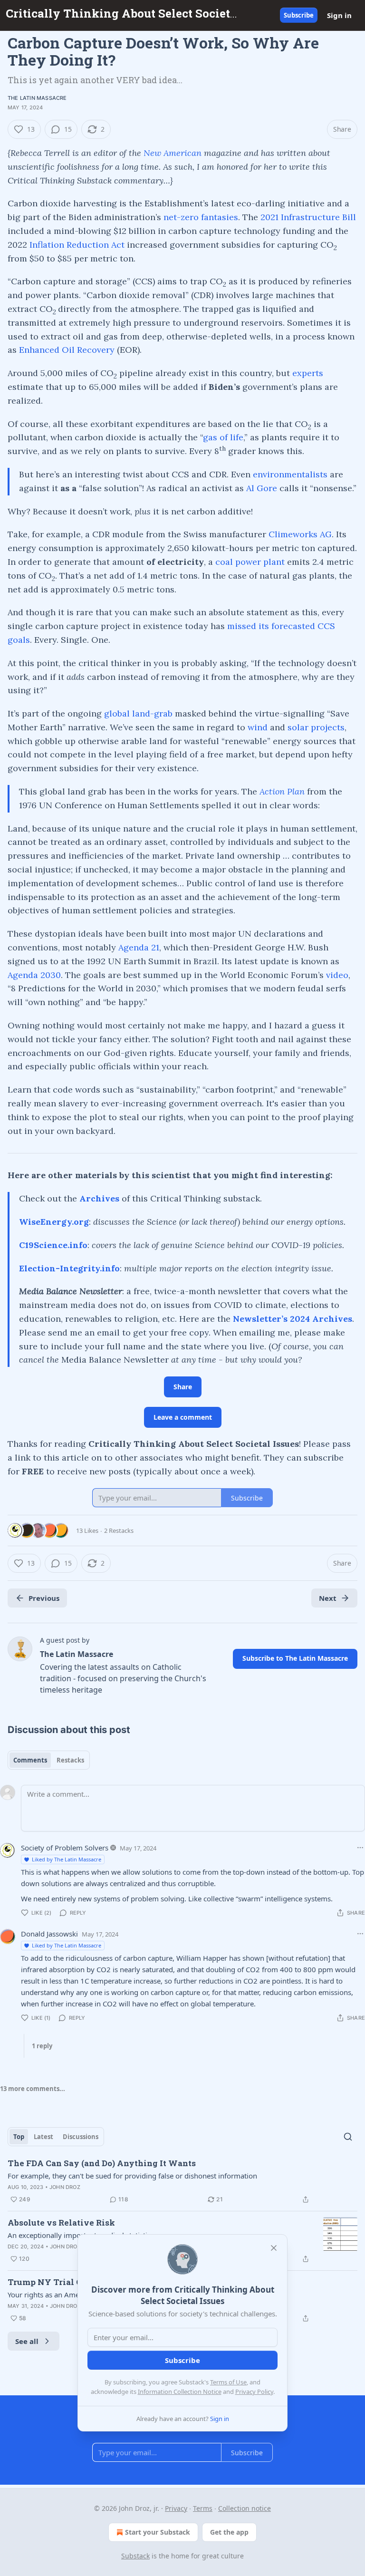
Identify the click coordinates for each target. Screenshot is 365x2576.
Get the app (229, 2532)
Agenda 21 (139, 947)
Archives (99, 1198)
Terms (203, 2508)
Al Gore (262, 488)
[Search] (348, 2137)
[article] (182, 2181)
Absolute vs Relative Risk (61, 2223)
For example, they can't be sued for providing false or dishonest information (132, 2176)
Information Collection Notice (180, 2392)
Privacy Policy (254, 2392)
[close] (274, 2248)
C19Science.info (53, 1245)
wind (258, 727)
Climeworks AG (300, 534)
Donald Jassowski (49, 1934)
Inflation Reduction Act (77, 245)
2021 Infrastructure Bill (308, 217)
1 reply (42, 2046)
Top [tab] (19, 2137)
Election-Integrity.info (69, 1268)
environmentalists (290, 474)
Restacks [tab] (70, 1760)
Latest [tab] (43, 2137)
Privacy (176, 2508)
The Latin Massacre (37, 98)
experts (308, 373)
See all (27, 2341)
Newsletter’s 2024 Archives (293, 1319)
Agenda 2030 (34, 975)
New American (173, 153)
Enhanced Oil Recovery (67, 350)
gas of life (223, 437)
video (337, 975)
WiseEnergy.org (54, 1222)
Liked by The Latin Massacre (67, 1859)
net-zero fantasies (201, 217)
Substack (135, 2556)
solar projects (316, 727)
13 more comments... (33, 2089)
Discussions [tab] (81, 2137)
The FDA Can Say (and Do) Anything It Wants (102, 2163)
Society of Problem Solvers (65, 1848)
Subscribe (299, 15)
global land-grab (138, 713)
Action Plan (282, 791)
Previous (44, 1598)
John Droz (65, 2187)
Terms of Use (228, 2382)
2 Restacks (119, 1530)
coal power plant (250, 562)
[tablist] (49, 1760)
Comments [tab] (30, 1760)
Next (328, 1598)
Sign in (339, 15)
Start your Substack (158, 2532)
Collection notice (245, 2508)
